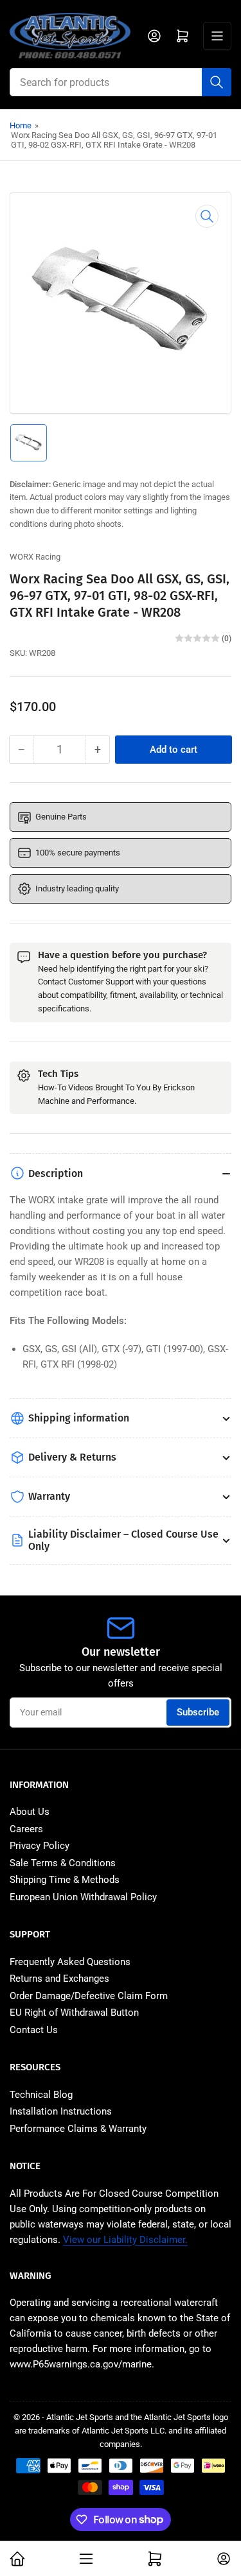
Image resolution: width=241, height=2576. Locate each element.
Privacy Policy (40, 1846)
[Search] (217, 82)
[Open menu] (217, 36)
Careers (26, 1829)
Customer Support (101, 982)
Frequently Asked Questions (70, 1962)
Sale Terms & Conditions (63, 1863)
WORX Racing (35, 557)
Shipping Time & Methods (65, 1880)
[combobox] (121, 82)
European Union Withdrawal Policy (83, 1897)
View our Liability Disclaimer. (125, 2240)
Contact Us (34, 2030)
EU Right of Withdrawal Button (74, 2013)
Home (21, 125)
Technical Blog (41, 2095)
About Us (30, 1812)
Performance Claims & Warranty (78, 2129)
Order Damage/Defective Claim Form (89, 1996)
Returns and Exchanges (59, 1979)
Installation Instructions (61, 2111)
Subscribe (198, 1712)
